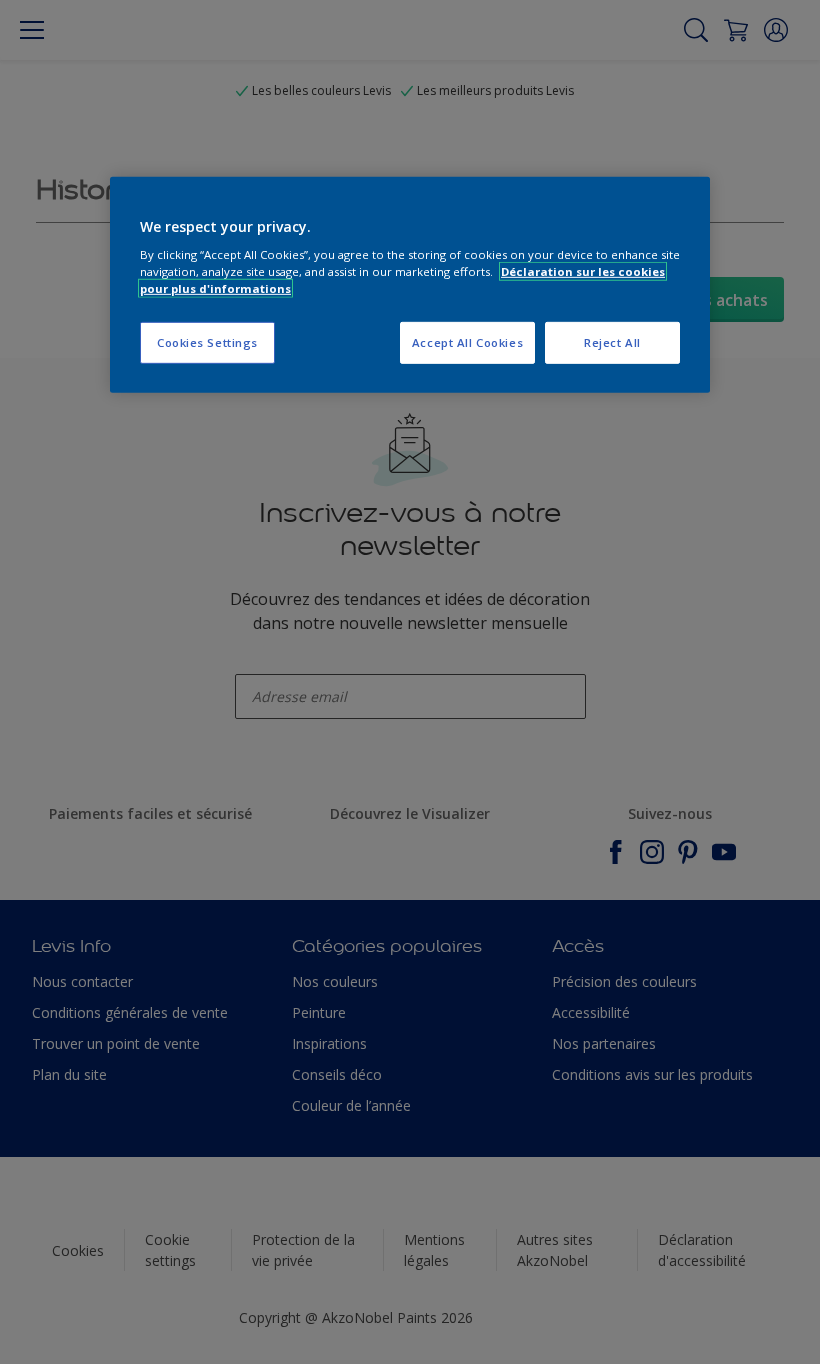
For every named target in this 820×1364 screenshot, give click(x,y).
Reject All (612, 342)
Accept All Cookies (467, 342)
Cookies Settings (207, 342)
